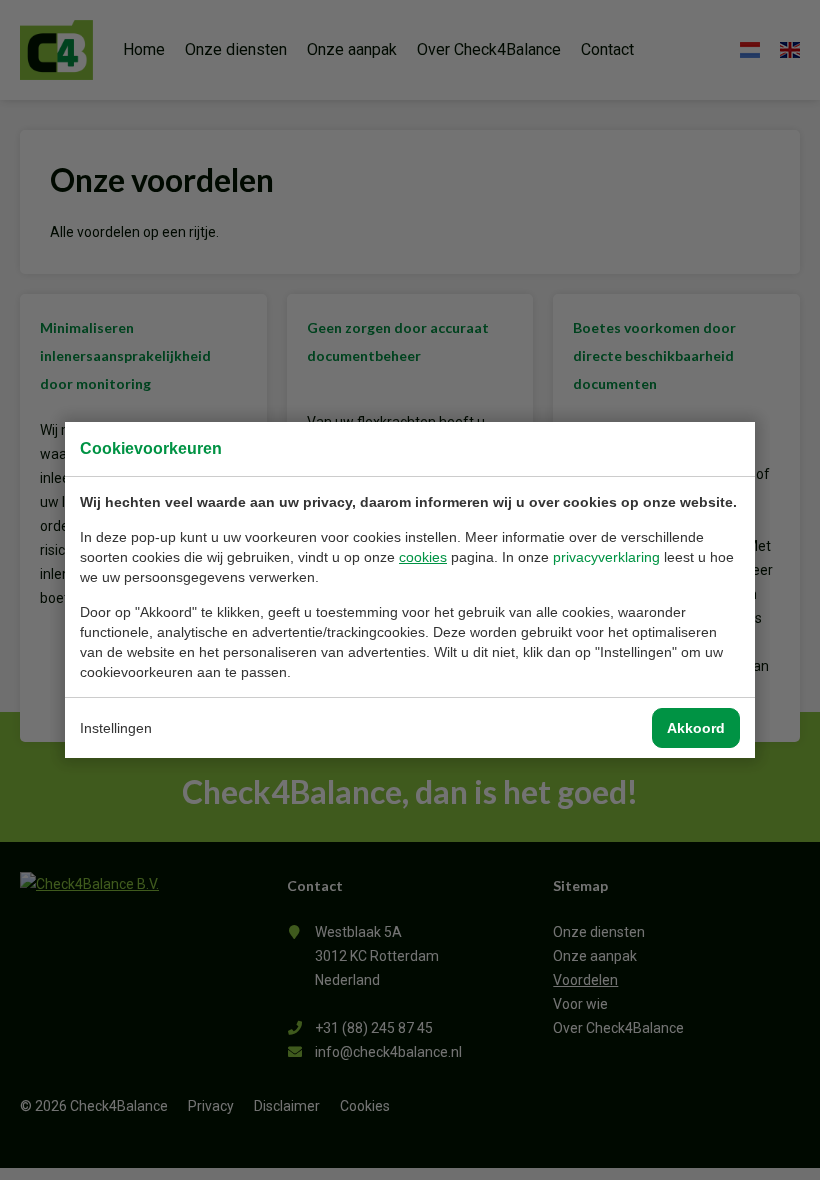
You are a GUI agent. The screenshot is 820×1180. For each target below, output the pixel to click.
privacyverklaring (606, 557)
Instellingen (116, 728)
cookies (423, 557)
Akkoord (696, 728)
